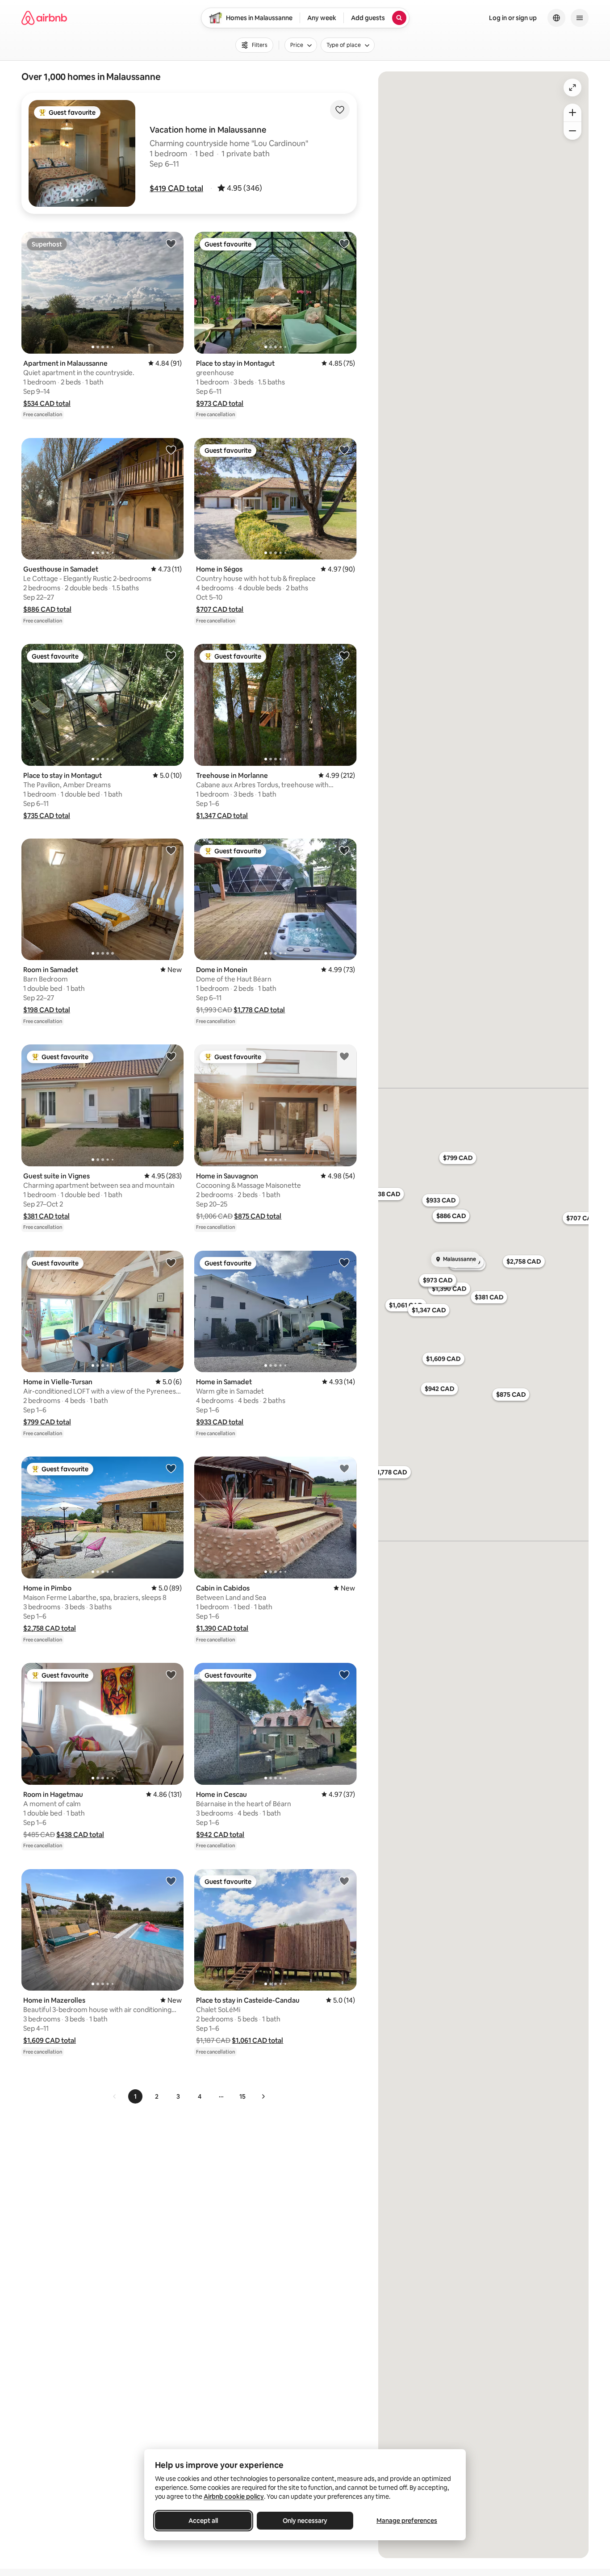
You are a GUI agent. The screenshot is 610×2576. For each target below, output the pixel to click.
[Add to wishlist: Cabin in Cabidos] (344, 1468)
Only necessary (305, 2521)
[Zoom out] (572, 131)
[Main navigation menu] (580, 18)
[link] (115, 2096)
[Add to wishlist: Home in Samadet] (344, 1262)
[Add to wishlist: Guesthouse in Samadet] (171, 450)
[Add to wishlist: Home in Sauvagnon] (344, 1056)
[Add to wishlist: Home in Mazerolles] (171, 1881)
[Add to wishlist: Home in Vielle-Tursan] (171, 1262)
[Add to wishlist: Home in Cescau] (344, 1674)
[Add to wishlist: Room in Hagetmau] (171, 1674)
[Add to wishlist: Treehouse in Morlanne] (344, 655)
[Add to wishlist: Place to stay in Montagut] (344, 243)
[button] (176, 188)
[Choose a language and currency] (556, 18)
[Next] (263, 2096)
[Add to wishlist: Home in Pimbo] (171, 1468)
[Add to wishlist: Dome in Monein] (344, 850)
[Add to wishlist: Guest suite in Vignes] (171, 1056)
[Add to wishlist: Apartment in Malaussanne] (171, 243)
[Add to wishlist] (340, 110)
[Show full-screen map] (572, 88)
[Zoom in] (572, 113)
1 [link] (135, 2096)
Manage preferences (407, 2521)
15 (242, 2096)
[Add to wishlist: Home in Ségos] (344, 450)
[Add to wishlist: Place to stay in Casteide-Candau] (344, 1881)
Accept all (203, 2521)
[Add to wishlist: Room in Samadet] (171, 850)
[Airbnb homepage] (44, 18)
